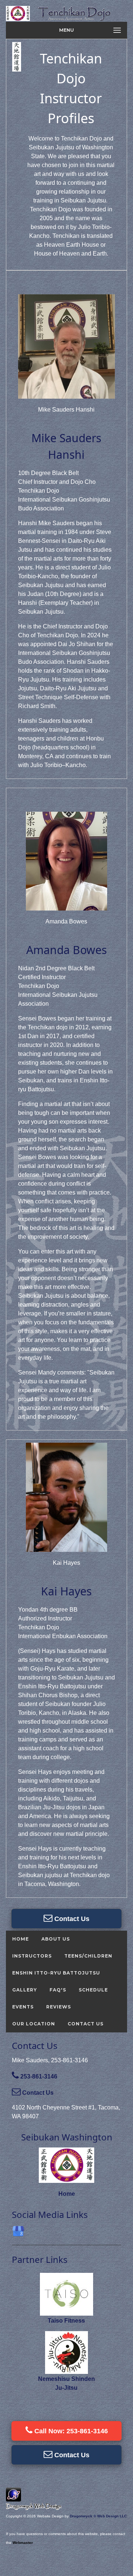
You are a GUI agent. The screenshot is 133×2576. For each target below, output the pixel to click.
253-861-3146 (38, 2076)
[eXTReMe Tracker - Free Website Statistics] (13, 2498)
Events (23, 2007)
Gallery (25, 1990)
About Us (56, 1939)
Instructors (32, 1956)
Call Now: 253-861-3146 (70, 2431)
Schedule (93, 1990)
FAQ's (58, 1990)
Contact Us (71, 1919)
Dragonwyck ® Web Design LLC (98, 2516)
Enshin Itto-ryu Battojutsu (56, 1973)
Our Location (34, 2024)
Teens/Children (88, 1956)
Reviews (59, 2007)
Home (21, 1939)
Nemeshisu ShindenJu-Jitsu (66, 2383)
